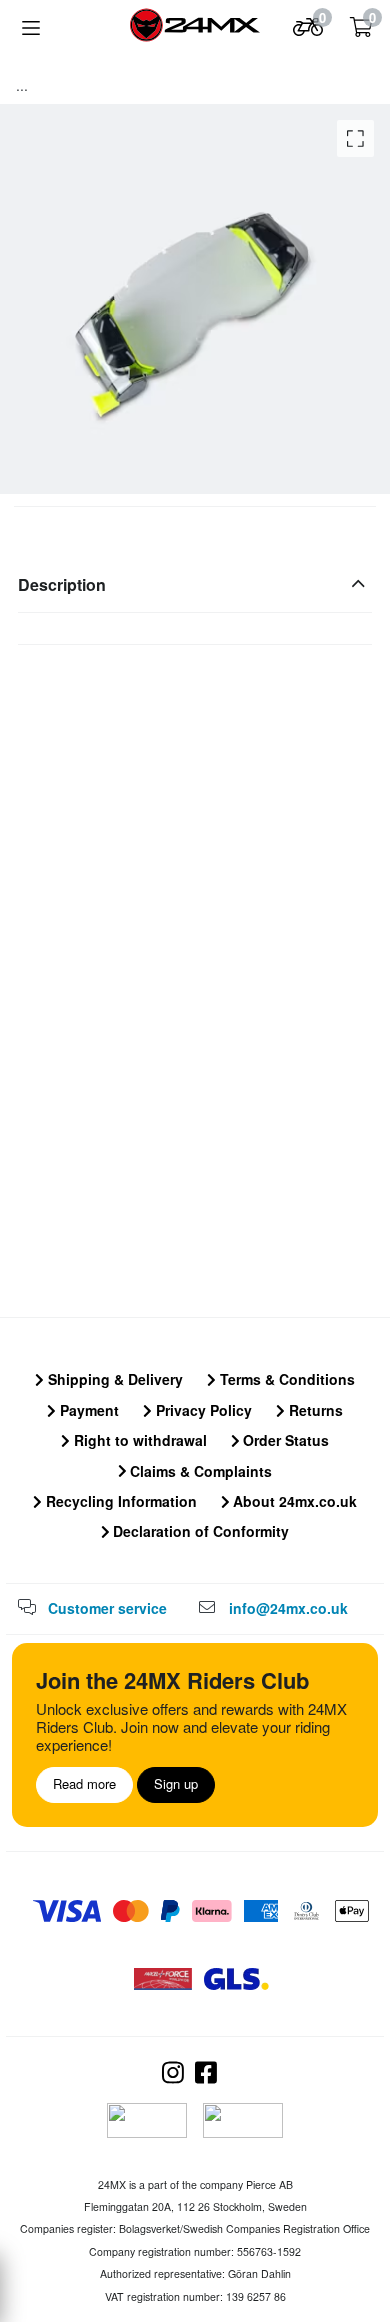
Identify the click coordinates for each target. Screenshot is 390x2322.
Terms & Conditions (285, 1379)
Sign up (176, 1783)
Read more (84, 1783)
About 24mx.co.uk (293, 1501)
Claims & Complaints (199, 1471)
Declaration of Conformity (199, 1531)
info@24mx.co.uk (288, 1608)
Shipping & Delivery (113, 1379)
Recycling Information (119, 1501)
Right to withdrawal (138, 1440)
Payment (87, 1410)
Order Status (284, 1440)
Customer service (107, 1608)
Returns (314, 1410)
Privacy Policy (202, 1410)
